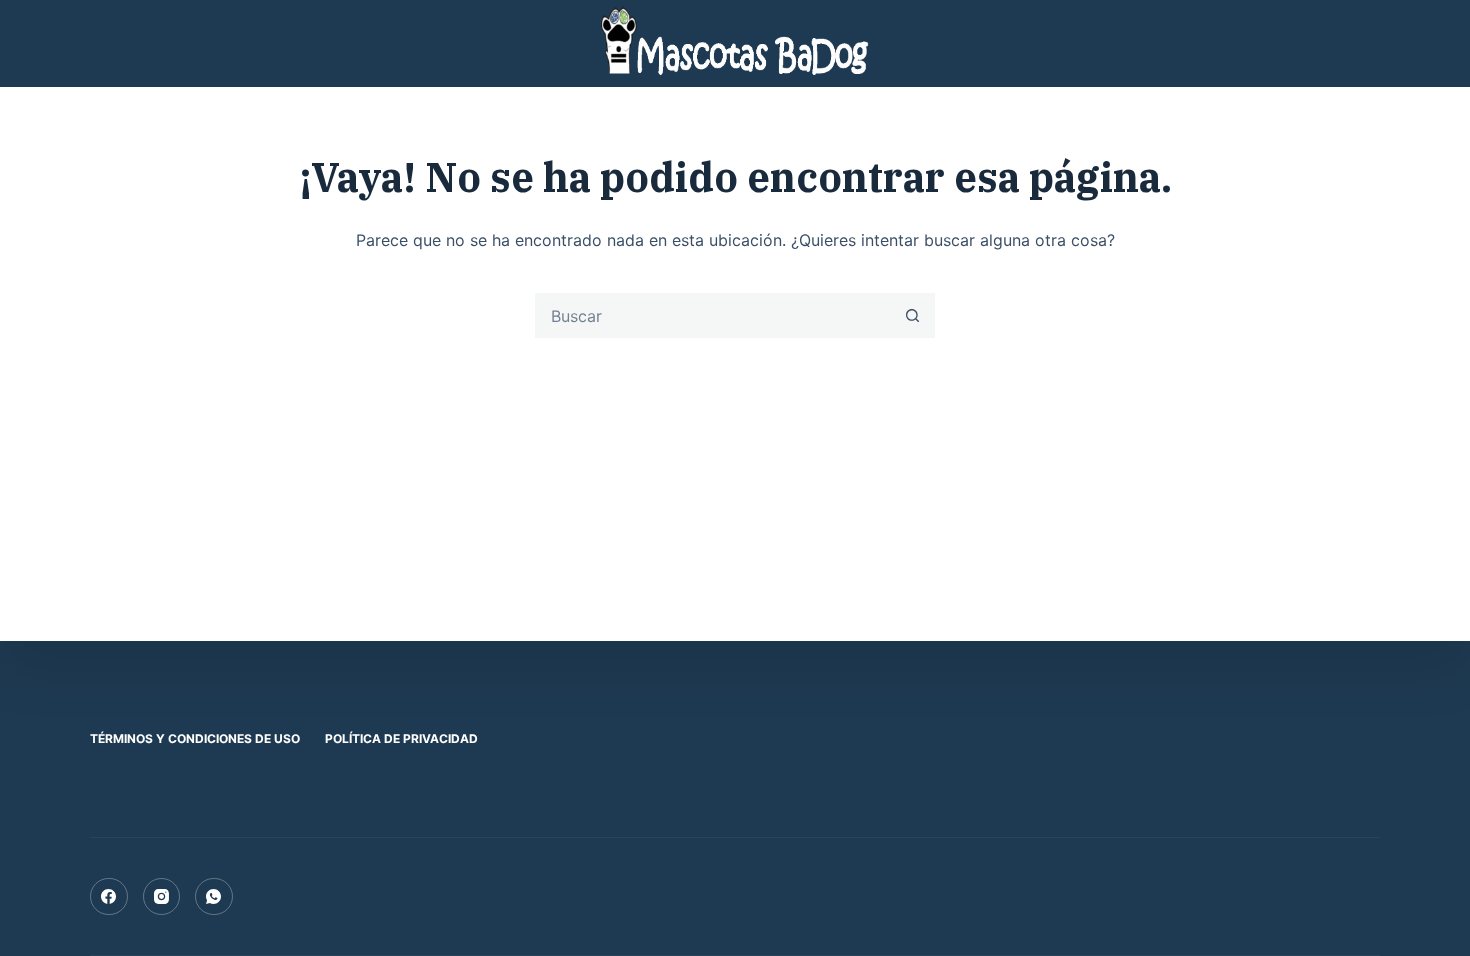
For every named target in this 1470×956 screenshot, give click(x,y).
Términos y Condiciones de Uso (195, 738)
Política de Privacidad (401, 738)
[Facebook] (109, 897)
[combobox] (713, 315)
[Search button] (912, 315)
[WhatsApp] (214, 897)
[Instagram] (162, 897)
